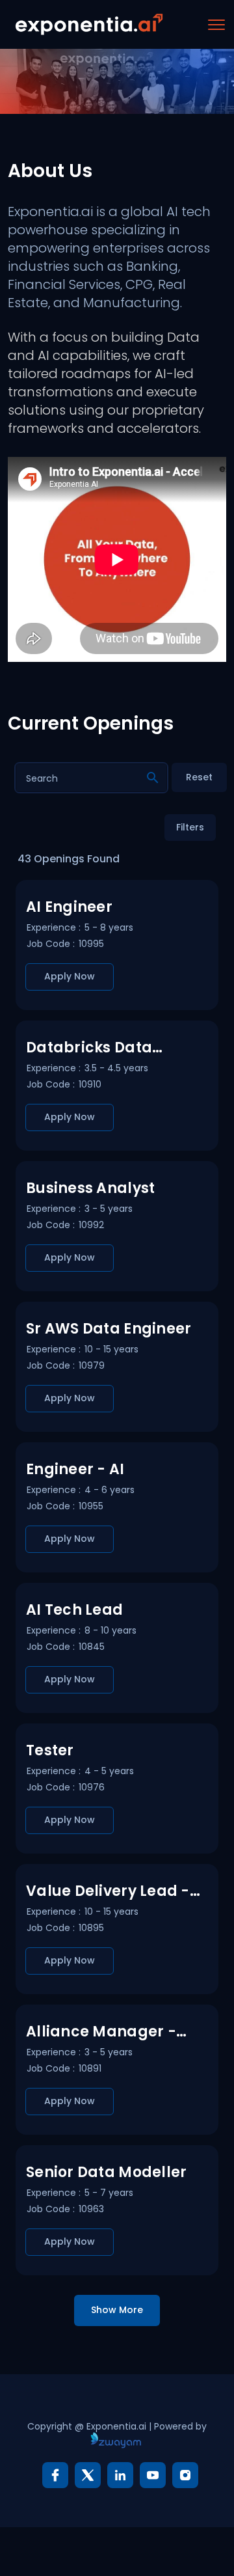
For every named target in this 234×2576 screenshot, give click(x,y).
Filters (190, 827)
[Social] (55, 2475)
